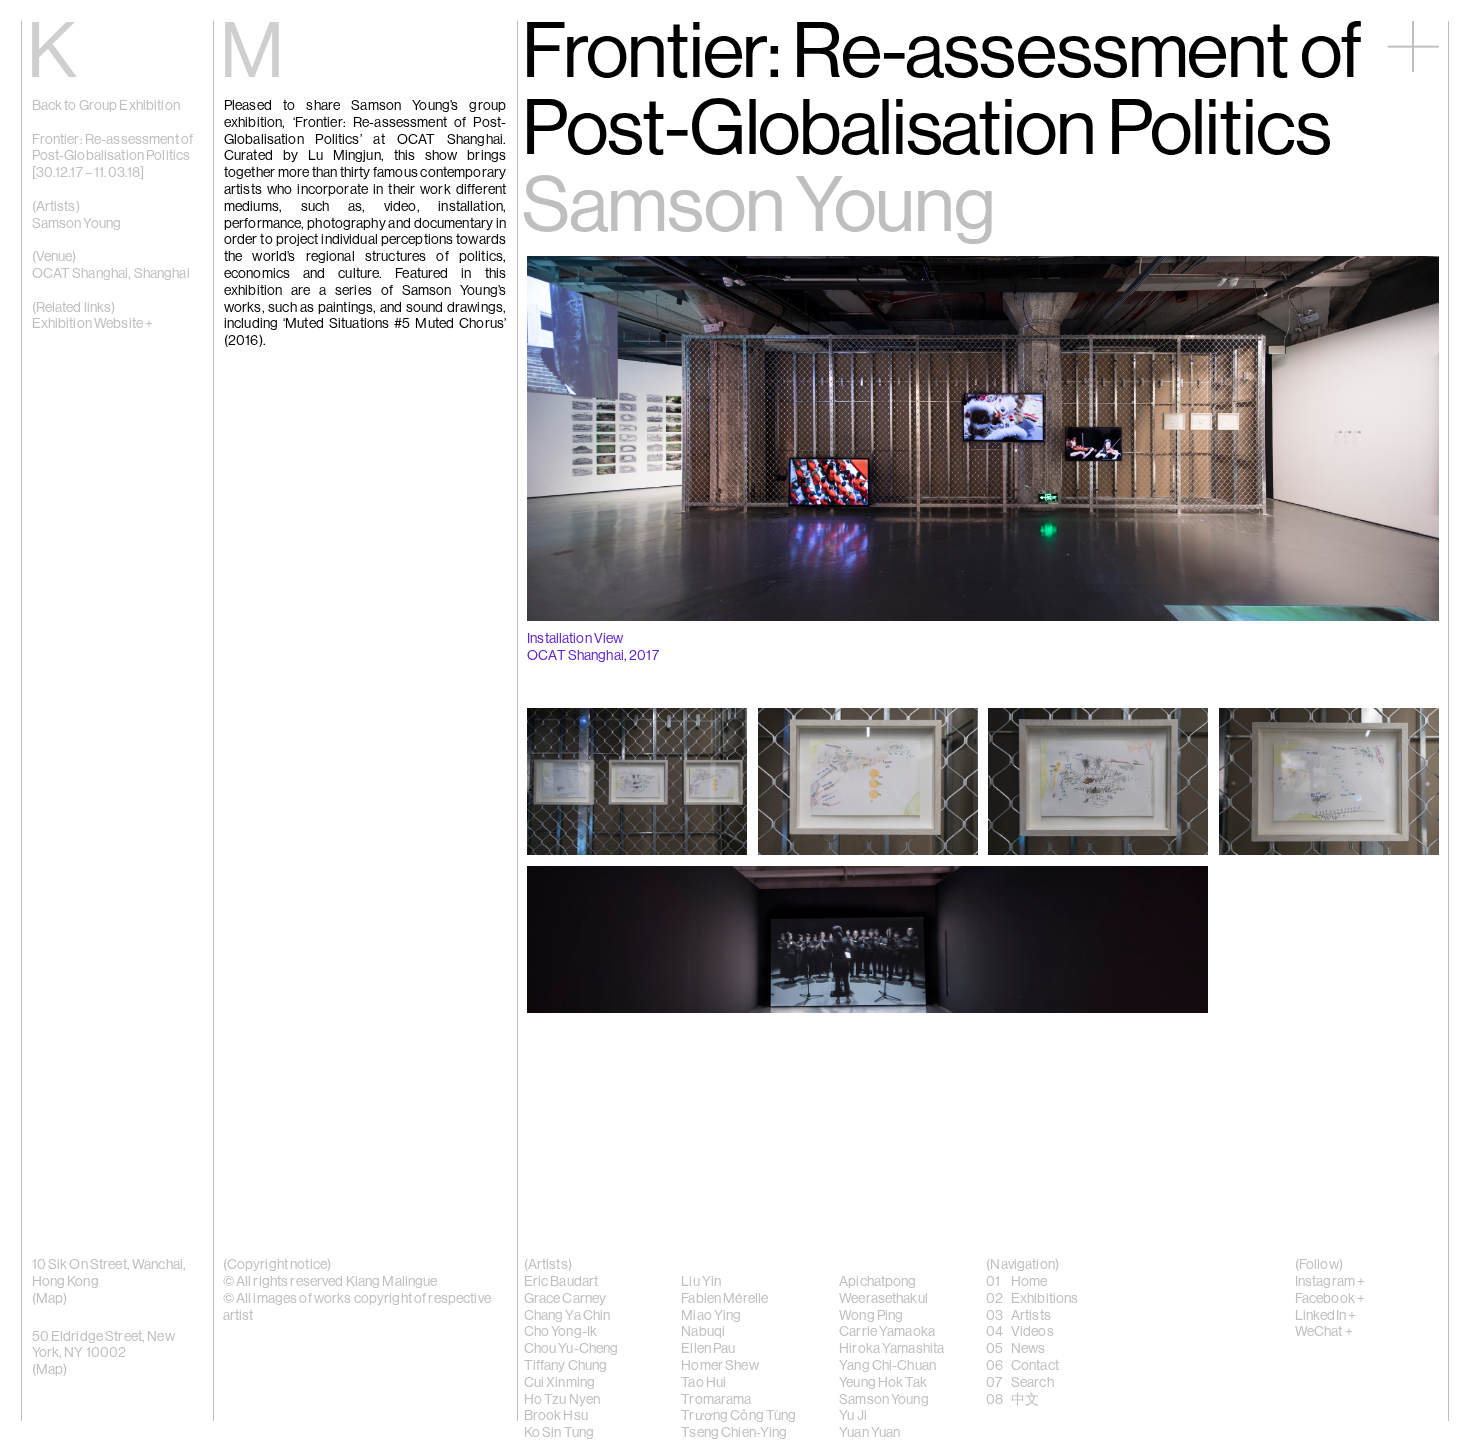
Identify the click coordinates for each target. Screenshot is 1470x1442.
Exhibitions (1045, 1299)
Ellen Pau (708, 1349)
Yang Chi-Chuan (887, 1366)
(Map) (50, 1370)
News (1028, 1349)
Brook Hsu (556, 1416)
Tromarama (716, 1400)
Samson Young (77, 224)
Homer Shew (719, 1366)
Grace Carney (565, 1299)
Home (1029, 1282)
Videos (1032, 1332)
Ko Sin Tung (559, 1433)
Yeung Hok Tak (883, 1383)
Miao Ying (711, 1316)
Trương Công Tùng (738, 1416)
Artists (1031, 1316)
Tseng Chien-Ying (734, 1433)
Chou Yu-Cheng (571, 1349)
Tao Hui (703, 1383)
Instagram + (1330, 1282)
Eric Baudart (561, 1282)
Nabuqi (703, 1332)
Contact (1035, 1366)
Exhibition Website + (93, 324)
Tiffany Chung (566, 1366)
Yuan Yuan (869, 1433)
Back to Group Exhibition (106, 106)
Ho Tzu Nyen (562, 1400)
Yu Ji (853, 1416)
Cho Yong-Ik (561, 1332)
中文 (1025, 1400)
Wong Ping (871, 1316)
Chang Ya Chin (567, 1316)
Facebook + (1330, 1299)
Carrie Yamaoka (887, 1332)
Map (49, 1299)
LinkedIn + (1325, 1316)
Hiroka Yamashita (891, 1349)
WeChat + (1324, 1332)
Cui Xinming (560, 1383)
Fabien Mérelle (724, 1299)
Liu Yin (701, 1282)
